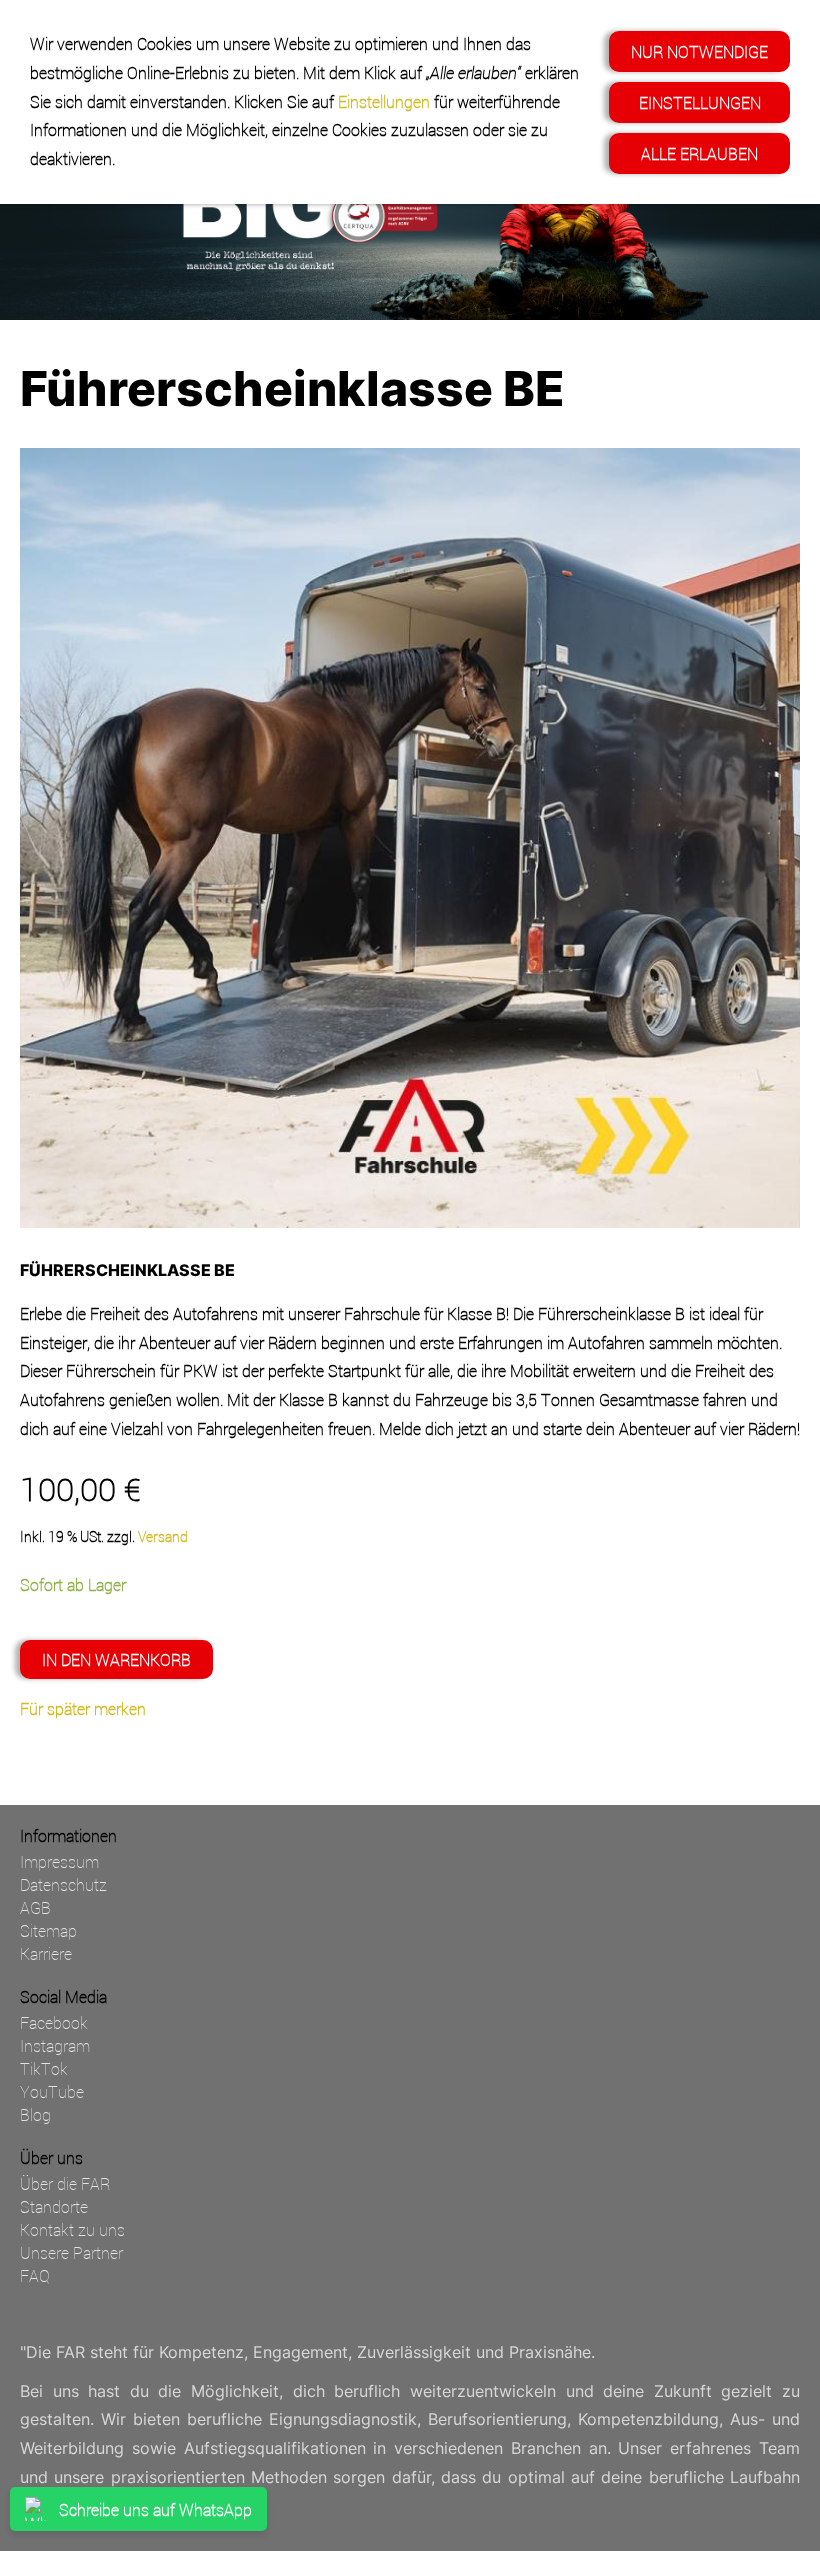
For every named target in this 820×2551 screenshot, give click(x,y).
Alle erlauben (699, 153)
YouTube (52, 2091)
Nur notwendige (699, 51)
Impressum (59, 1861)
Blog (35, 2114)
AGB (35, 1907)
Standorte (54, 2206)
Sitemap (48, 1930)
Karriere (46, 1953)
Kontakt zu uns (72, 2229)
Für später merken (83, 1708)
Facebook (54, 2022)
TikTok (44, 2068)
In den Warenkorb (116, 1659)
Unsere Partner (71, 2252)
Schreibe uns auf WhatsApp (155, 2509)
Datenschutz (63, 1884)
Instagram (55, 2045)
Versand (163, 1536)
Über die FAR (65, 2183)
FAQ (35, 2275)
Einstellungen (384, 101)
